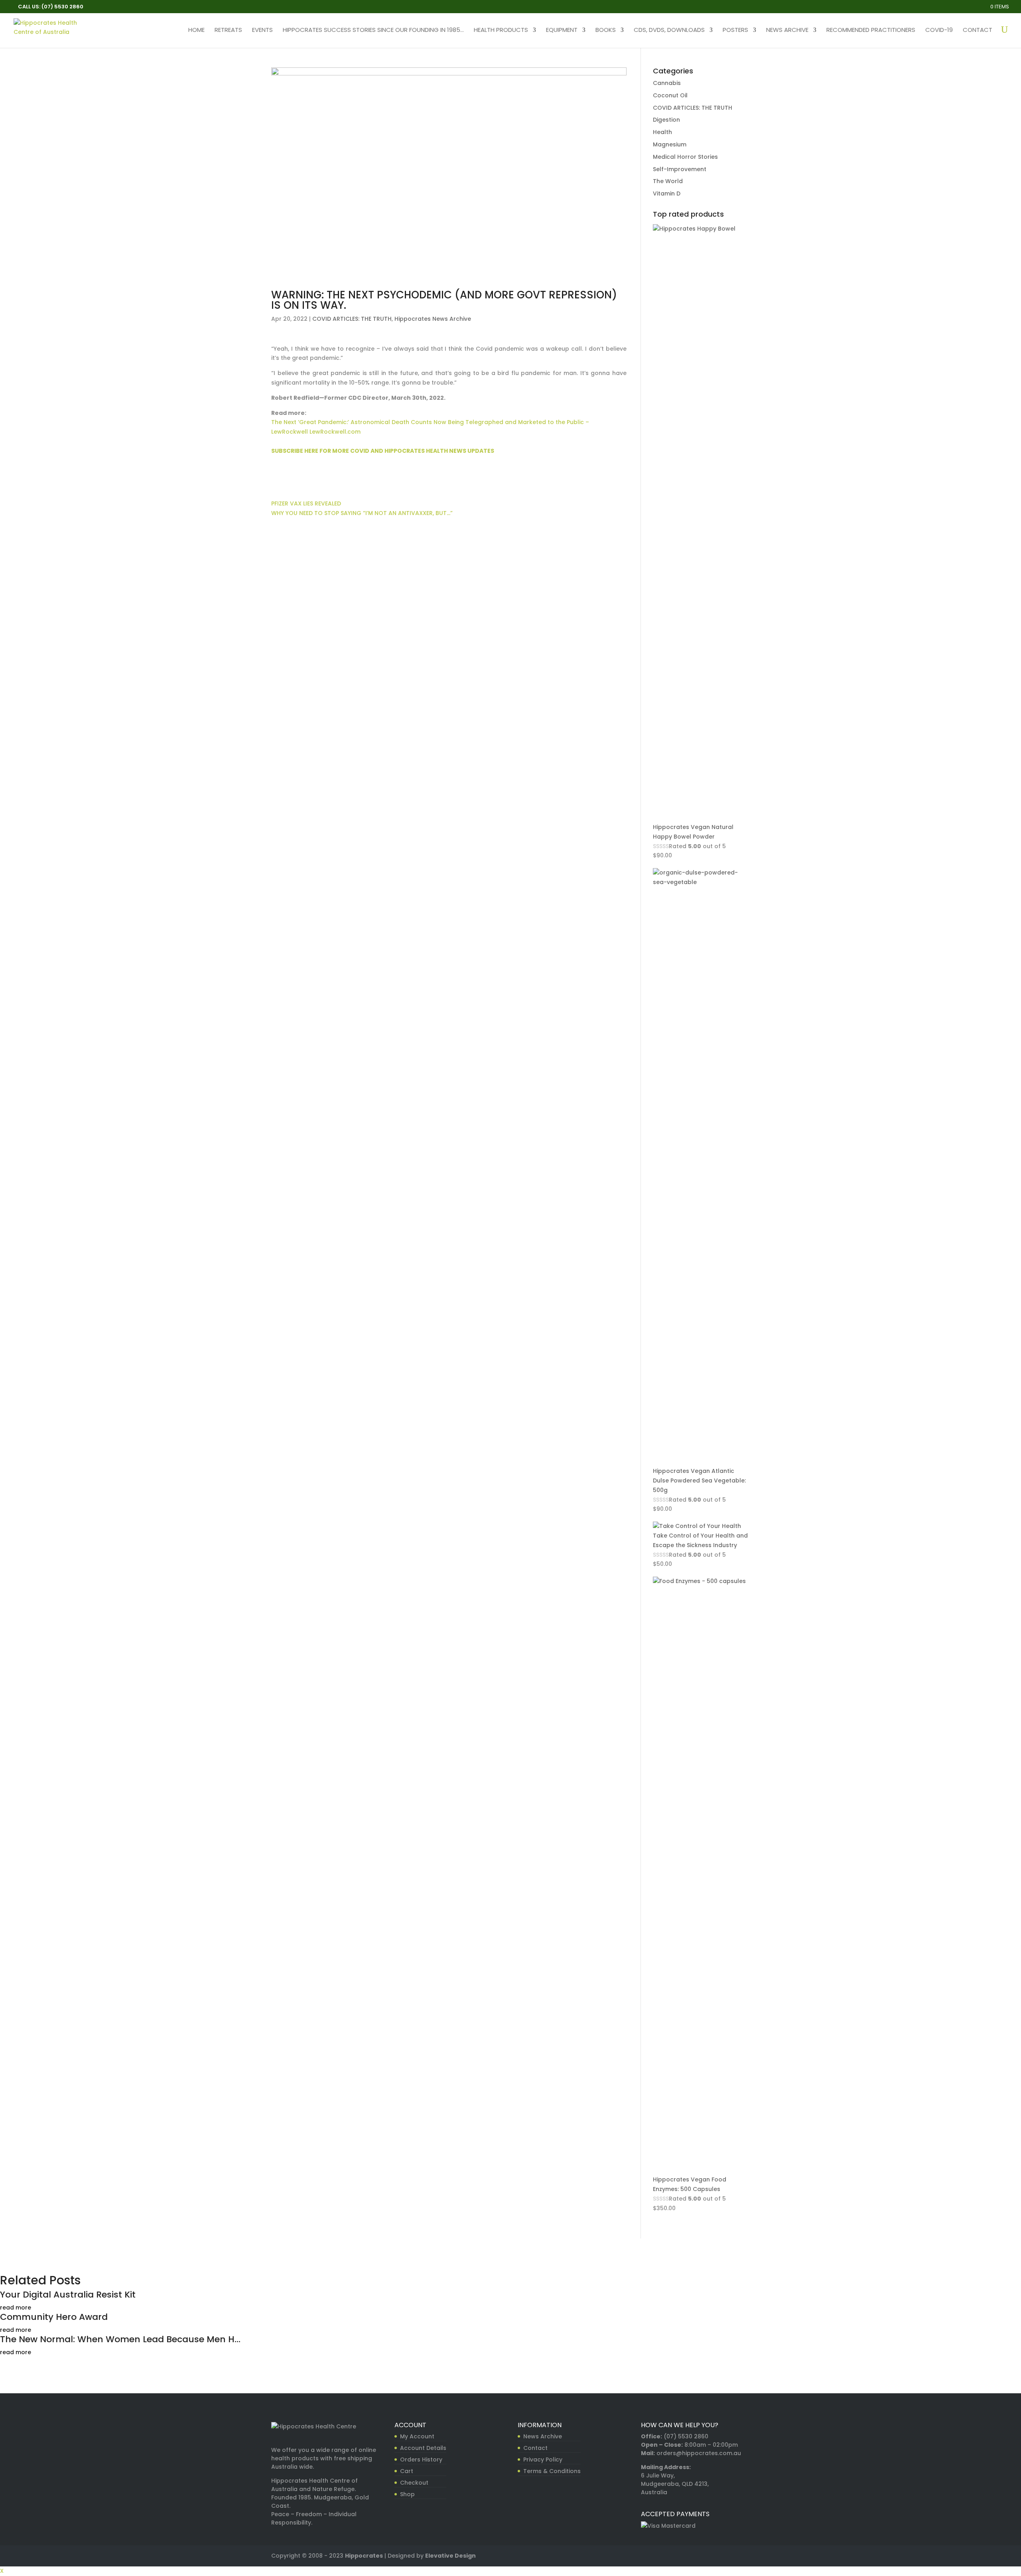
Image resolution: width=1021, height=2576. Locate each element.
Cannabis (667, 83)
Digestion (666, 120)
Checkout (414, 2483)
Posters (735, 31)
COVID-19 (939, 31)
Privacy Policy (543, 2460)
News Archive (787, 31)
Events (262, 31)
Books (606, 31)
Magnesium (670, 144)
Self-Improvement (680, 169)
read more (16, 2308)
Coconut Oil (670, 95)
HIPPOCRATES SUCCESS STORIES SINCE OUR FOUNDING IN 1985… (373, 31)
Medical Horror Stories (685, 157)
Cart (407, 2471)
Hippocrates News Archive (433, 319)
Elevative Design (450, 2556)
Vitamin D (667, 193)
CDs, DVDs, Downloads (669, 31)
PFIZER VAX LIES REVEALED (306, 503)
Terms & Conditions (552, 2471)
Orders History (421, 2460)
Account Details (423, 2448)
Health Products (501, 31)
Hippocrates (364, 2556)
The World (668, 181)
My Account (417, 2436)
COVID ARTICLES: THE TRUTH (352, 319)
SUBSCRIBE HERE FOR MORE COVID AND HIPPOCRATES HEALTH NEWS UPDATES (383, 451)
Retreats (228, 31)
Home (196, 31)
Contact (978, 31)
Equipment (562, 31)
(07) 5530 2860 (686, 2436)
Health (662, 132)
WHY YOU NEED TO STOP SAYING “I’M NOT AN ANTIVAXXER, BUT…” (362, 513)
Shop (407, 2494)
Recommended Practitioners (871, 31)
